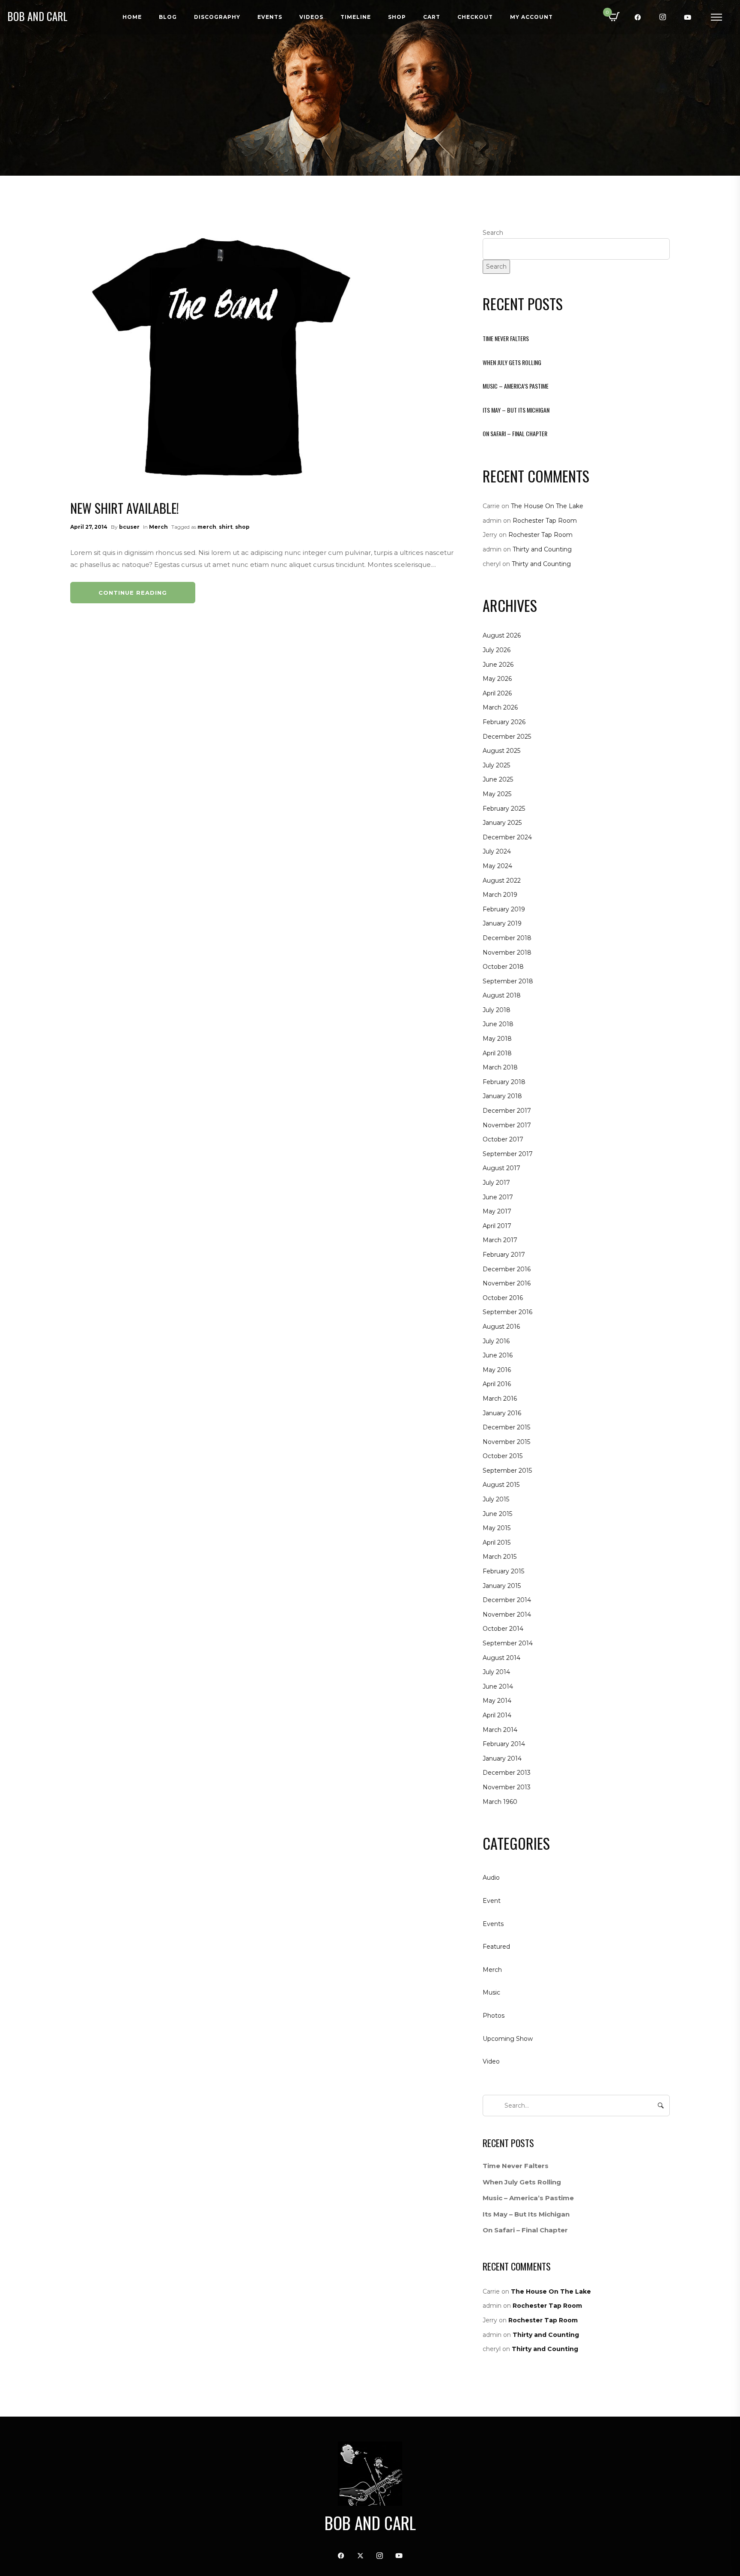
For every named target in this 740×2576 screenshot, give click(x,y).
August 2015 (501, 1485)
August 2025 (501, 751)
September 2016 (507, 1312)
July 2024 (497, 851)
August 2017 (501, 1168)
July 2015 (496, 1499)
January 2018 (502, 1096)
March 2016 (500, 1399)
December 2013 (507, 1773)
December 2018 (507, 938)
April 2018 (497, 1053)
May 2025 (497, 794)
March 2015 (500, 1557)
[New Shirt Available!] (220, 356)
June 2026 (498, 665)
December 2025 (507, 737)
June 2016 (498, 1355)
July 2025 (496, 765)
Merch (158, 527)
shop (242, 527)
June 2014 (498, 1686)
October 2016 (503, 1298)
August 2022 (502, 881)
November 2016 (507, 1283)
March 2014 (500, 1730)
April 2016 (497, 1384)
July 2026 (497, 650)
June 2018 (498, 1024)
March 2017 (500, 1240)
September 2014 (508, 1643)
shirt (226, 527)
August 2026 (502, 635)
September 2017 (508, 1154)
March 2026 (500, 707)
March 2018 (500, 1067)
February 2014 (504, 1744)
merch (207, 527)
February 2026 (504, 722)
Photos (494, 2016)
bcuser (129, 527)
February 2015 (503, 1571)
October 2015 (503, 1456)
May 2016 (497, 1370)
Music (491, 1992)
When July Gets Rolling (512, 362)
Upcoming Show (508, 2039)
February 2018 (504, 1082)
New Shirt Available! (125, 508)
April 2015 (497, 1543)
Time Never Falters (506, 338)
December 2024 (507, 837)
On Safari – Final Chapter (515, 433)
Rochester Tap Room (545, 521)
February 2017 (504, 1255)
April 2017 (497, 1226)
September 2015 (507, 1471)
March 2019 (500, 895)
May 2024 (497, 866)
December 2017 (507, 1111)
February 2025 (504, 809)
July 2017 (496, 1183)
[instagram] (663, 17)
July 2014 (496, 1672)
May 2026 (497, 679)
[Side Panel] (716, 17)
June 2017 (498, 1197)
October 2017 (503, 1139)
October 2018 (503, 967)
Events (493, 1924)
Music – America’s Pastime (516, 386)
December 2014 (507, 1600)
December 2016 (507, 1269)
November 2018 (507, 953)
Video (491, 2061)
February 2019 (504, 909)
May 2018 (497, 1039)
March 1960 (500, 1802)
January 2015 (502, 1586)
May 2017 (497, 1211)
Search (493, 233)
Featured (496, 1947)
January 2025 (502, 823)
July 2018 (497, 1010)
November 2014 (507, 1614)
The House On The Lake (547, 506)
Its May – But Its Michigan (516, 410)
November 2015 (506, 1442)
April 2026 (497, 693)
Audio (491, 1878)
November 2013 (507, 1787)
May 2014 (497, 1701)
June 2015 (497, 1514)
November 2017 (507, 1125)
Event (492, 1901)
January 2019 (502, 923)
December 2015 (506, 1427)
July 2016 (496, 1341)
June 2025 (498, 779)
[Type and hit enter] (661, 2106)
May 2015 (497, 1528)
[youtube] (688, 17)
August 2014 (501, 1658)
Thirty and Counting (542, 549)
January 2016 (502, 1413)
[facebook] (638, 17)
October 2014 (503, 1629)
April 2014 (497, 1715)
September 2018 (508, 981)
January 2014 (502, 1758)
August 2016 (501, 1327)
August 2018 (502, 995)
